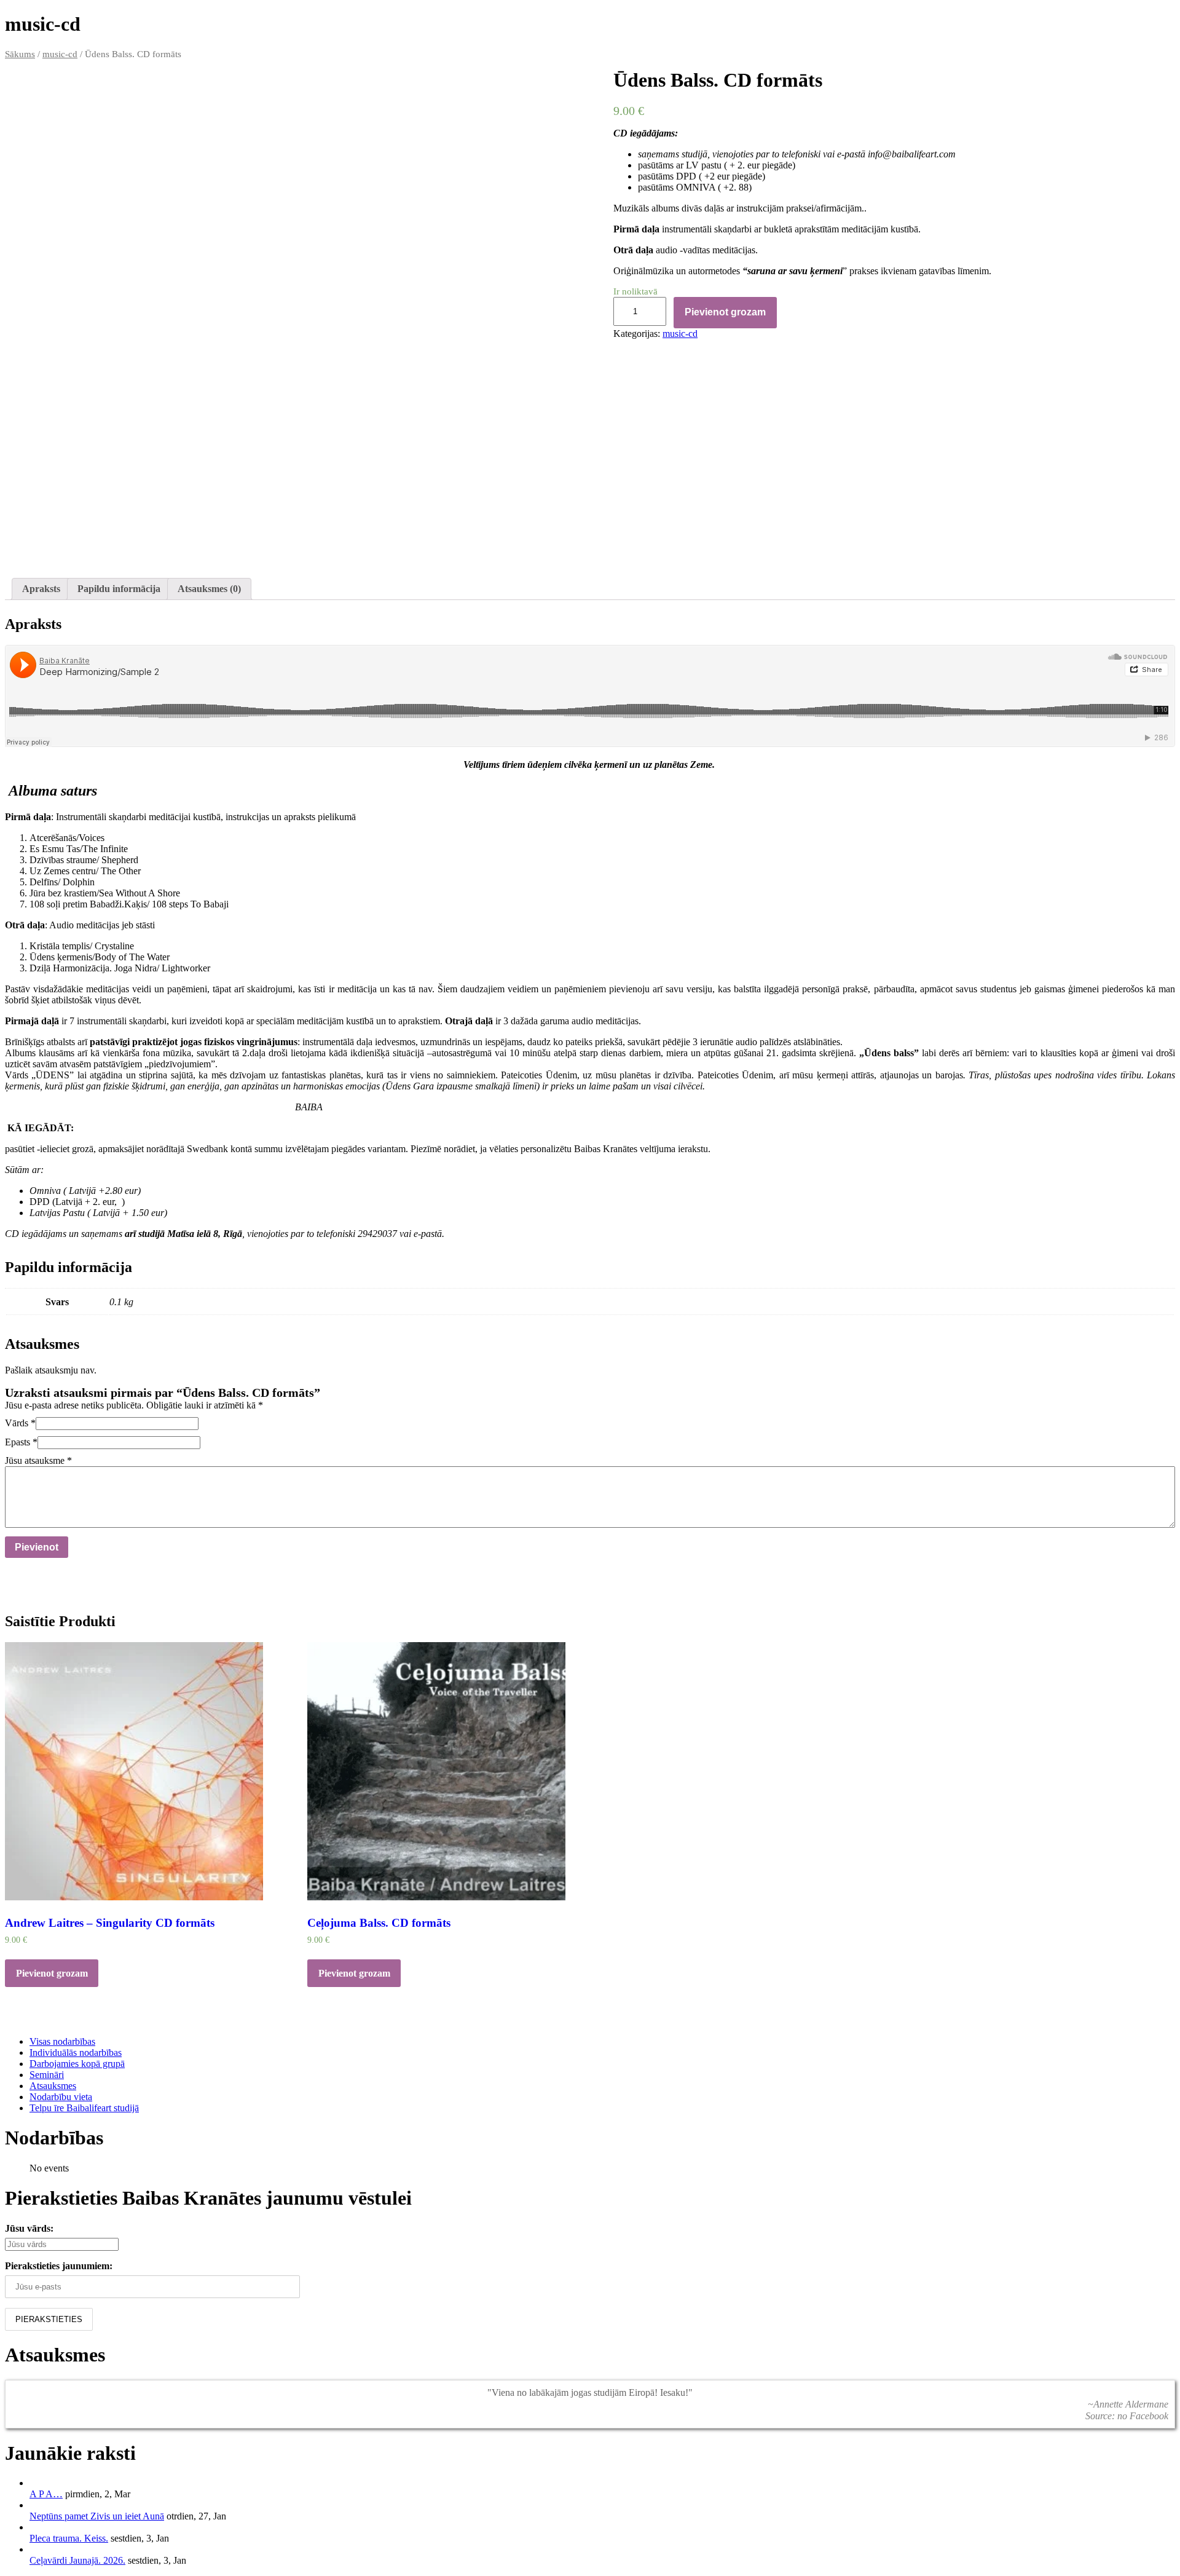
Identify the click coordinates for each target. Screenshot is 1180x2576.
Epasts (21, 1442)
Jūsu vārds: (29, 2228)
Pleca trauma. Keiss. (69, 2538)
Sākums (20, 54)
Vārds (20, 1423)
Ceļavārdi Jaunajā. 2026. (77, 2560)
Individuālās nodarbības (76, 2053)
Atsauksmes (53, 2086)
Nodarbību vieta (61, 2097)
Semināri (47, 2075)
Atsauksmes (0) (209, 589)
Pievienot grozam (725, 312)
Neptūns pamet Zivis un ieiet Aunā (97, 2516)
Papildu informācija (119, 589)
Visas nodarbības (62, 2041)
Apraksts (41, 589)
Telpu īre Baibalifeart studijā (84, 2108)
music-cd (60, 54)
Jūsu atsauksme (38, 1460)
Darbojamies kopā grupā (77, 2064)
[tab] (41, 589)
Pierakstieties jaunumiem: (59, 2266)
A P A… (46, 2494)
